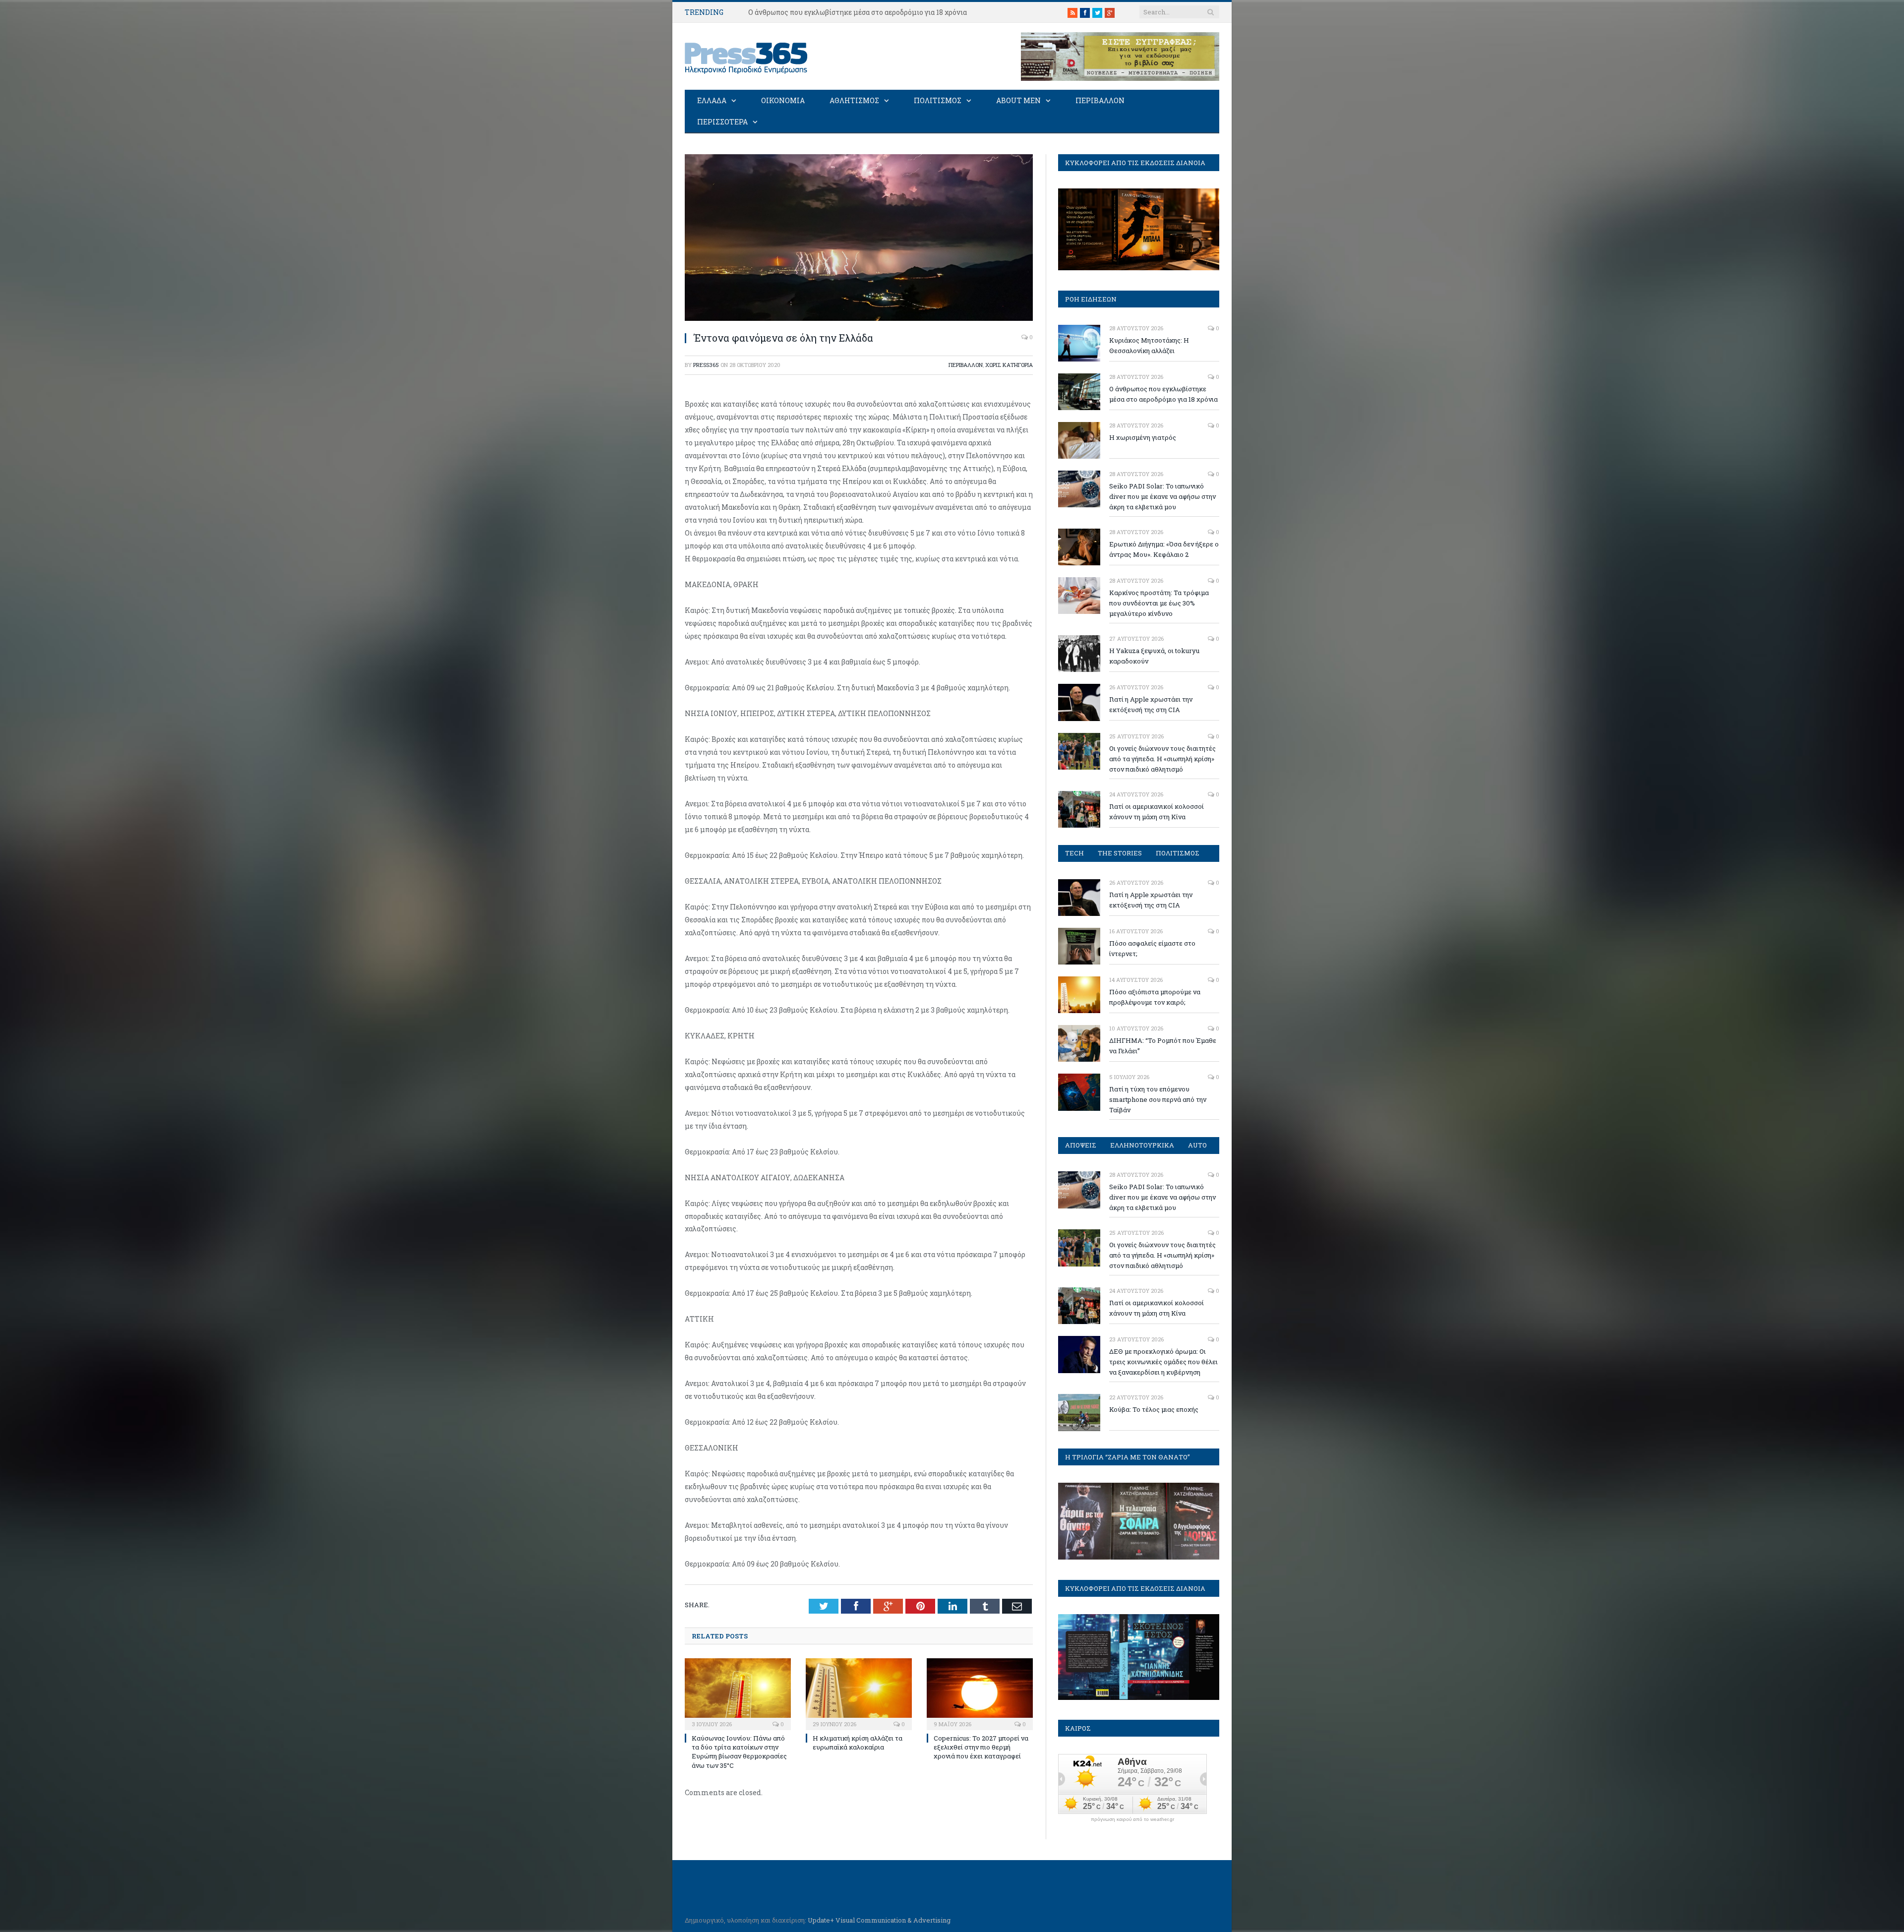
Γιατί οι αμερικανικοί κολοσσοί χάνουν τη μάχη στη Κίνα (1157, 812)
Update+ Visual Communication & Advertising (879, 1920)
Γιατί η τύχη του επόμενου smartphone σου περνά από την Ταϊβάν (1158, 1099)
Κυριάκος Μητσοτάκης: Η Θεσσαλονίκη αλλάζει (1149, 345)
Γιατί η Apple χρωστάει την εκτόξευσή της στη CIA (1151, 704)
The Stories (1120, 853)
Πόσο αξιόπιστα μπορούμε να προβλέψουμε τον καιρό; (1155, 997)
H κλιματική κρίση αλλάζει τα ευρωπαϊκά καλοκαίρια (858, 1743)
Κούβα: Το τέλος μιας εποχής (1154, 1409)
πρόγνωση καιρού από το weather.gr (1132, 1819)
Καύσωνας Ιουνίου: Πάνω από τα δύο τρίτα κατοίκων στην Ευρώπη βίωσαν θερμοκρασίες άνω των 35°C (739, 1752)
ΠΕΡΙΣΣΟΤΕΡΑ (722, 122)
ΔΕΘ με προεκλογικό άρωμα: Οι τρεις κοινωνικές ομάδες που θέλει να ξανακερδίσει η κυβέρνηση (1163, 1362)
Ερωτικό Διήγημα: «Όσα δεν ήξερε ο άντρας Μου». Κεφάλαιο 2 (1164, 549)
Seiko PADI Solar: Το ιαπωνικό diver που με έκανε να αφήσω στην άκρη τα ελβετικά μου (1162, 496)
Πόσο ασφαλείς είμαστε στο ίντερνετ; (1152, 948)
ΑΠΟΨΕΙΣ (1081, 1145)
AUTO (1197, 1145)
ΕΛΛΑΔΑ (712, 100)
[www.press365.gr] (747, 56)
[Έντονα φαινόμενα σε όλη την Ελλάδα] (859, 318)
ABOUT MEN (1018, 100)
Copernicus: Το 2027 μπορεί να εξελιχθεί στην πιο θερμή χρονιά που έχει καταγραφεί (981, 1747)
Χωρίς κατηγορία (1009, 365)
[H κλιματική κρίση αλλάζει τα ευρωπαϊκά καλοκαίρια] (859, 1693)
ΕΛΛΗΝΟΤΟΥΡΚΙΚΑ (1142, 1145)
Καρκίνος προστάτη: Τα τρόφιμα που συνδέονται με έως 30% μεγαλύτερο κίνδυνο (1159, 603)
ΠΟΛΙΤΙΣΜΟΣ (938, 100)
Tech (1074, 853)
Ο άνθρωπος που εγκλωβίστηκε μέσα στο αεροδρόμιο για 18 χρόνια (858, 12)
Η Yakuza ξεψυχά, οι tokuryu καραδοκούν (1154, 656)
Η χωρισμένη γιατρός (1143, 437)
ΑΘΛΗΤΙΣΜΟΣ (854, 100)
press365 (706, 365)
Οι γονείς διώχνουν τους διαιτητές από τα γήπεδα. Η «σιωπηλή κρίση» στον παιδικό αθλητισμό (1162, 759)
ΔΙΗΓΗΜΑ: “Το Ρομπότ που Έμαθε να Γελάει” (1163, 1046)
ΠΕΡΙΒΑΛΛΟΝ (1100, 100)
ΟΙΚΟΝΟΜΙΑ (783, 100)
